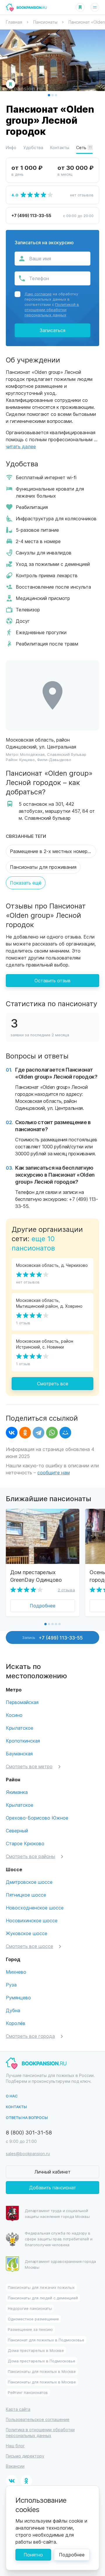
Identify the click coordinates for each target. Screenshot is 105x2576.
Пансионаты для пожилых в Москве (42, 2371)
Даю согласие (38, 294)
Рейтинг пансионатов (28, 2392)
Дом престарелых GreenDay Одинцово (36, 1576)
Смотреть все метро (29, 1766)
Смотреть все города (30, 2036)
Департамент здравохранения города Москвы (60, 2264)
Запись (52, 1637)
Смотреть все (53, 1383)
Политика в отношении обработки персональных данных (40, 2433)
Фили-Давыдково (54, 759)
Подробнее (43, 1606)
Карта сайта (18, 2409)
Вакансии (15, 2466)
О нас (12, 2096)
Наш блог (15, 2446)
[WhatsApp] (52, 1433)
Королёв (16, 2023)
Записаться (52, 330)
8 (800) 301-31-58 (29, 2132)
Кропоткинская (23, 1741)
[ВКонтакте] (12, 1433)
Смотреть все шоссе (29, 1946)
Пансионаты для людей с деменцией (43, 2298)
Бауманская (19, 1753)
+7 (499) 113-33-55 (31, 215)
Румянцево (18, 1997)
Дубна (13, 2010)
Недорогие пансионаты (30, 2308)
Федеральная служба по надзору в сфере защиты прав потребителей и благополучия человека (59, 2239)
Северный (17, 1831)
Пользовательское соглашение (38, 2419)
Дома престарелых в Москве (36, 2350)
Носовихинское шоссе (32, 1920)
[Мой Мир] (65, 1433)
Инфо (11, 148)
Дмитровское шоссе (29, 1882)
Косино (14, 1715)
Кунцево (27, 759)
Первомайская (22, 1702)
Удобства (33, 148)
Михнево (16, 1972)
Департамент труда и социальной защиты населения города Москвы (57, 2213)
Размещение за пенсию (30, 2329)
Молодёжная (32, 754)
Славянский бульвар (67, 754)
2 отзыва (66, 1590)
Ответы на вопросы (27, 2117)
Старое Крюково (25, 1843)
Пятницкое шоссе (26, 1895)
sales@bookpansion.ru (28, 2154)
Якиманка (17, 1792)
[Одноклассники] (25, 1433)
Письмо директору (25, 2456)
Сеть (84, 148)
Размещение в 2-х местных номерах (51, 851)
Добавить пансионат (53, 2187)
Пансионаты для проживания (43, 867)
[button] (49, 95)
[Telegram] (38, 1433)
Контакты (60, 148)
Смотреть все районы (30, 1856)
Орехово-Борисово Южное (37, 1818)
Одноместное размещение (33, 2319)
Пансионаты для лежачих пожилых (41, 2287)
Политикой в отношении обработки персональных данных (52, 309)
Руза (11, 1985)
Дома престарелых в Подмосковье (42, 2361)
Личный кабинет (52, 2172)
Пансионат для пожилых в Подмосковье (46, 2340)
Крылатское (20, 1728)
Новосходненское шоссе (35, 1908)
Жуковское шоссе (27, 1933)
